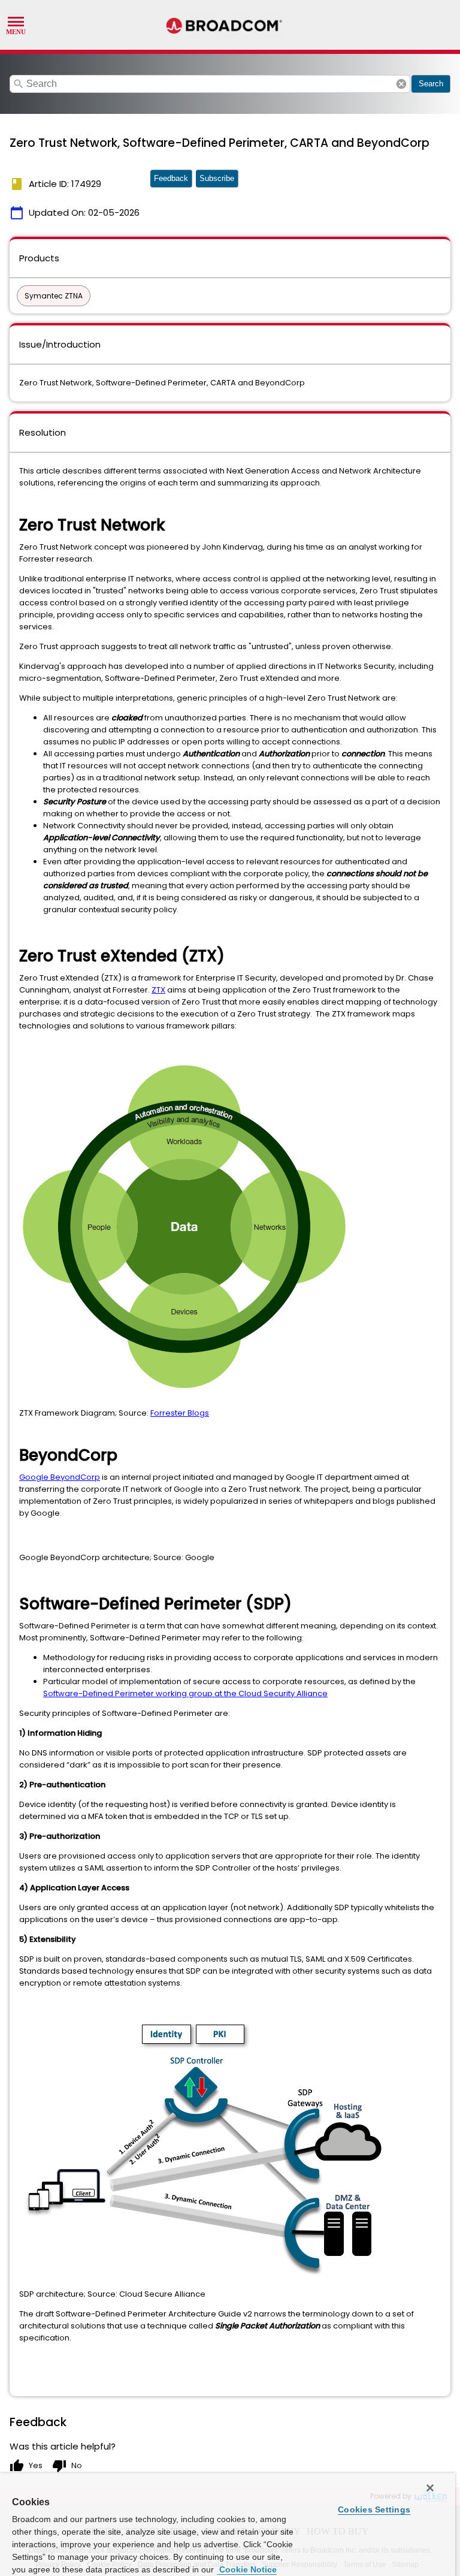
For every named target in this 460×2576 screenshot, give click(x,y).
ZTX (158, 990)
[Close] (430, 2488)
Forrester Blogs (180, 1413)
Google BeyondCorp (60, 1477)
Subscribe (217, 178)
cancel (401, 84)
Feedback (171, 178)
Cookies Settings (374, 2509)
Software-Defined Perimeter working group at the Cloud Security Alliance (185, 1693)
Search (431, 84)
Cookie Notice (247, 2569)
